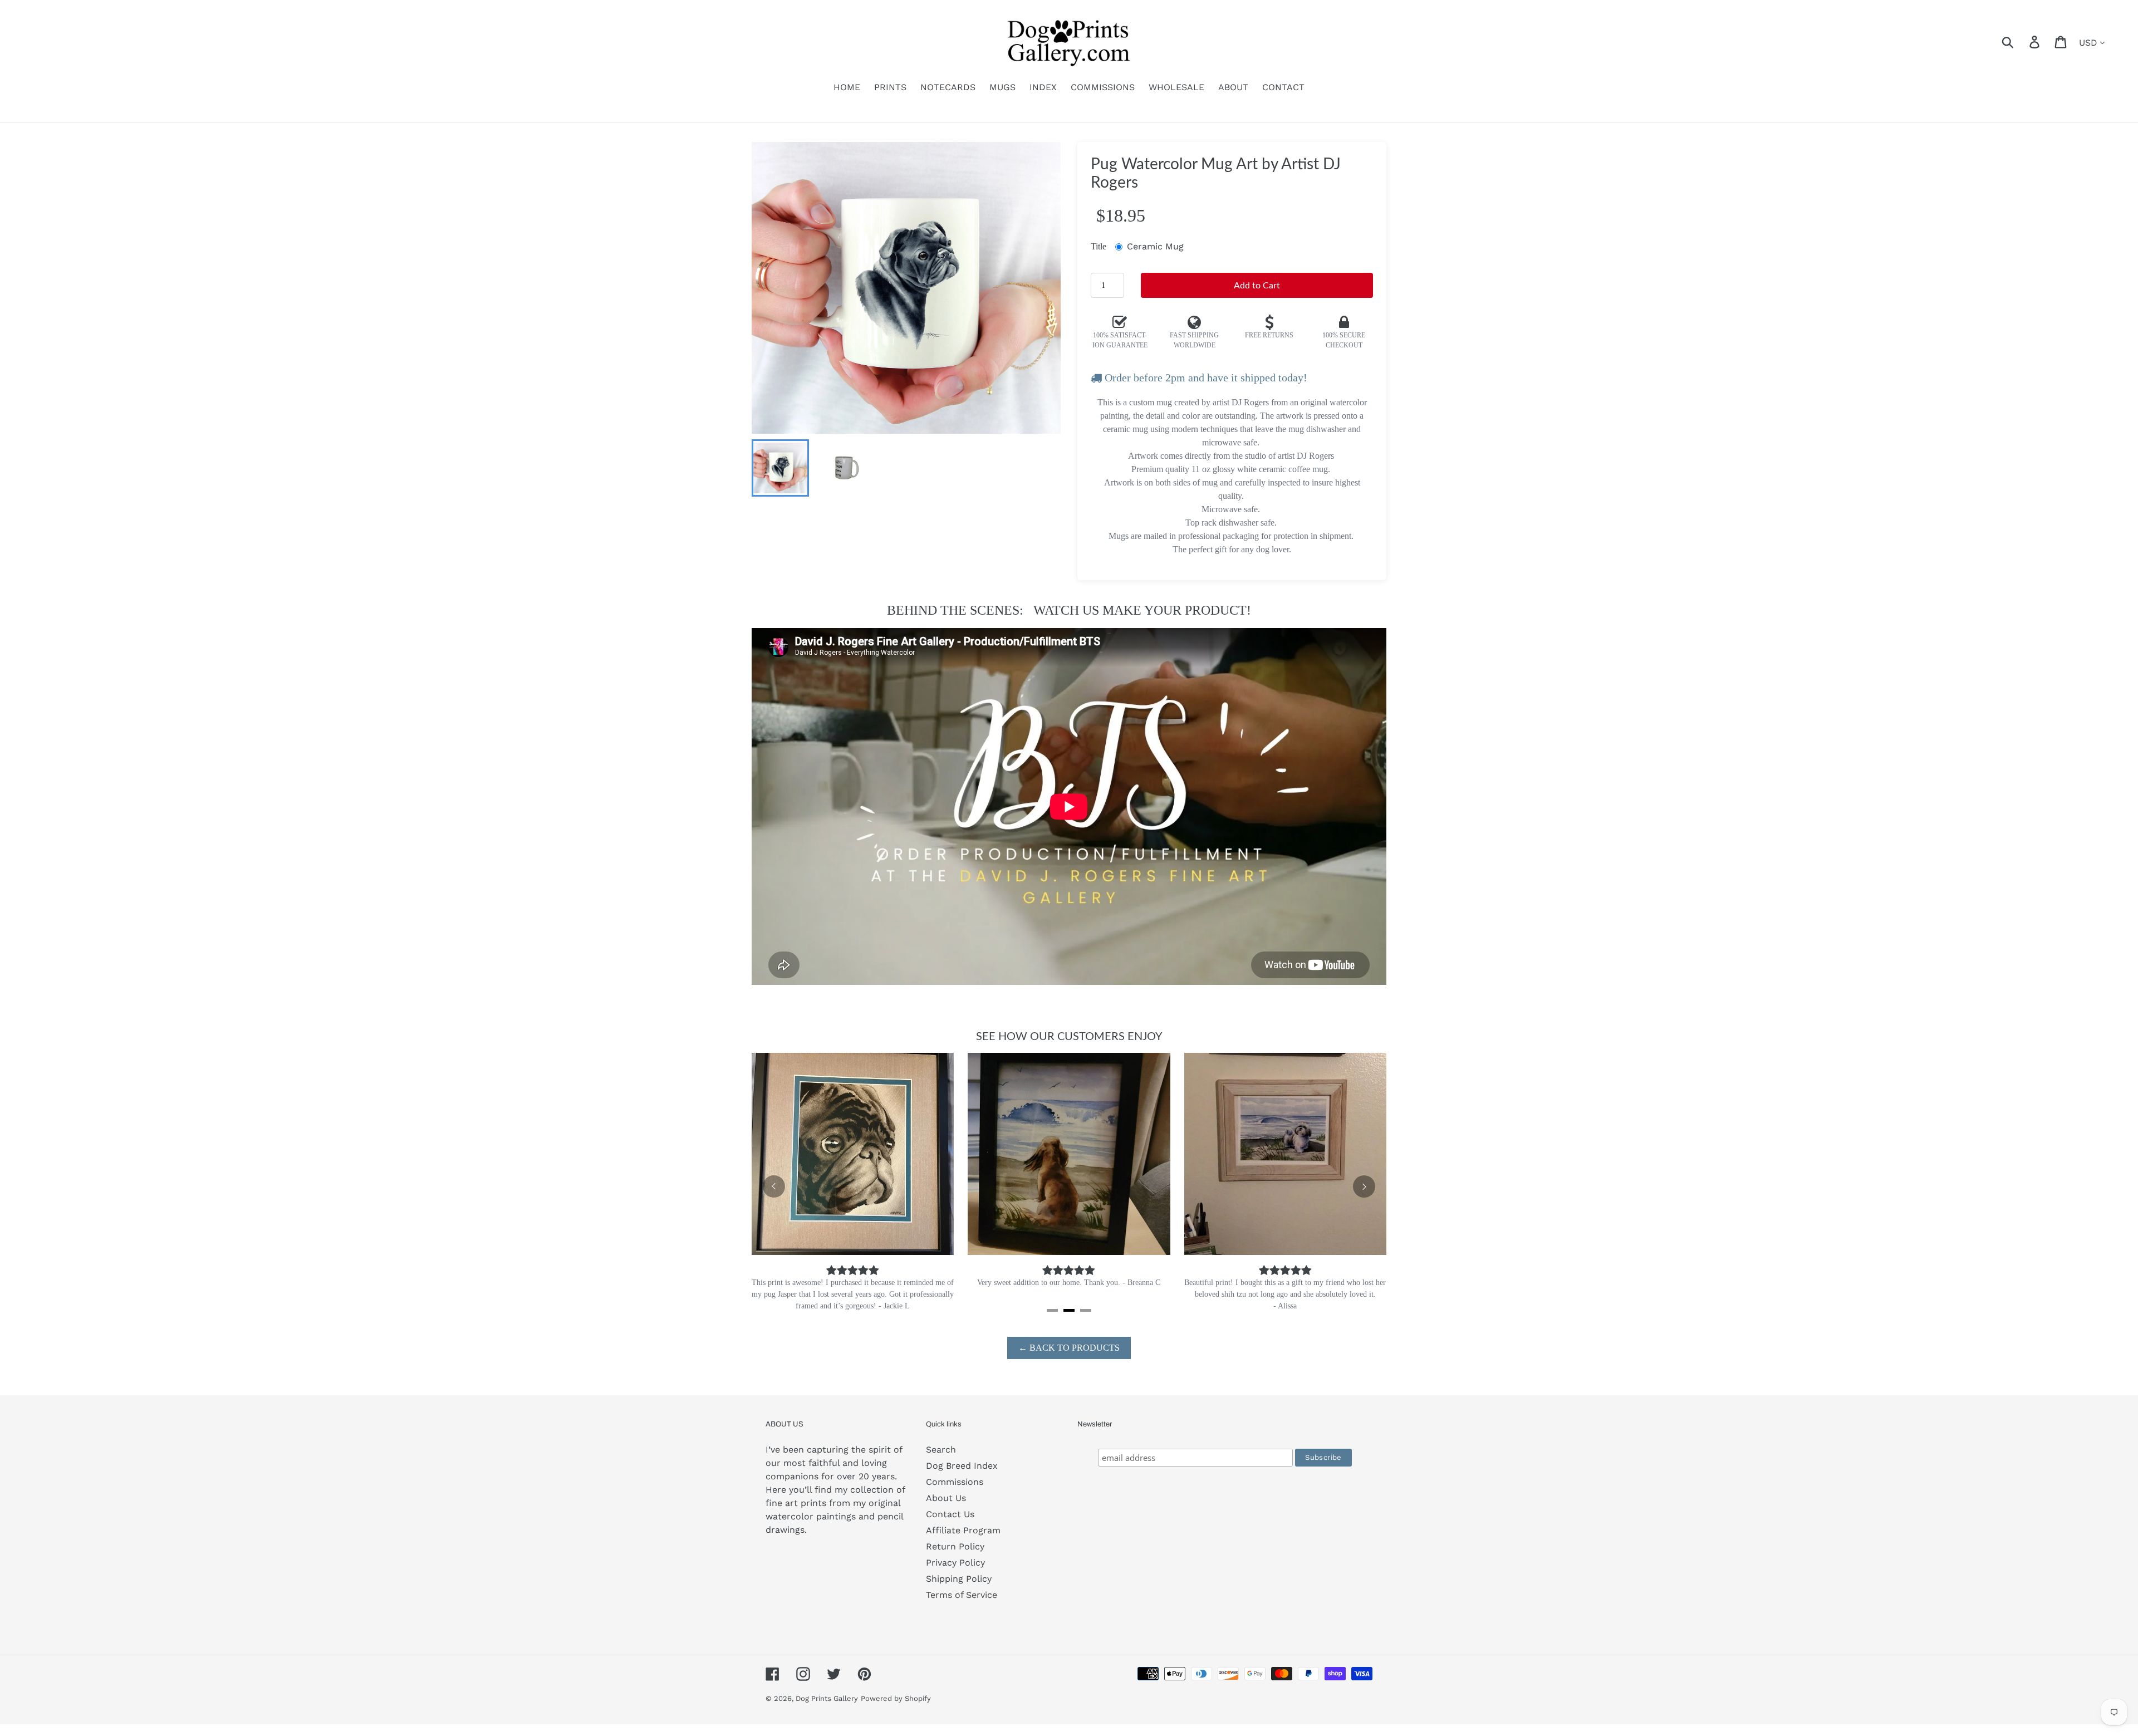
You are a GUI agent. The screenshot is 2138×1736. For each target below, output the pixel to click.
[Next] (1364, 1193)
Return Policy (955, 1558)
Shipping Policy (959, 1590)
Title (1099, 246)
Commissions (955, 1494)
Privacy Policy (955, 1574)
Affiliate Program (963, 1542)
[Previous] (774, 1193)
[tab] (1052, 1322)
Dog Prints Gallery (827, 1710)
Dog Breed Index (962, 1477)
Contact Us (950, 1526)
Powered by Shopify (896, 1710)
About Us (946, 1510)
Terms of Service (962, 1607)
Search (941, 1461)
